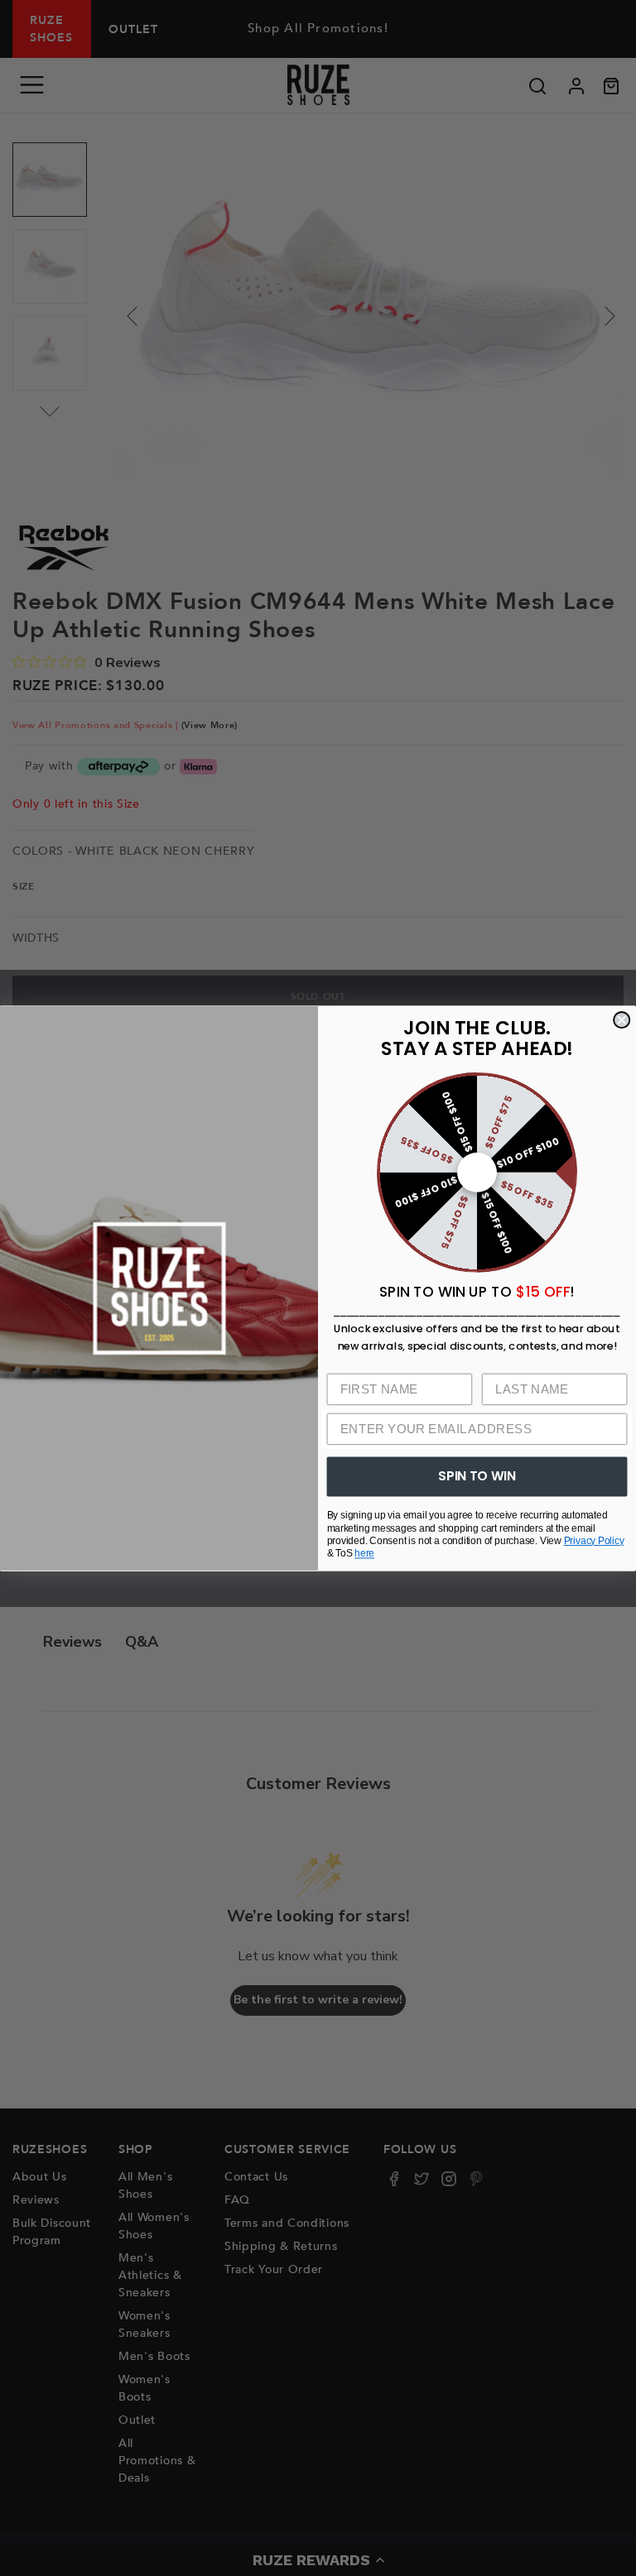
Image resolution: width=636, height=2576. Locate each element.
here (364, 1553)
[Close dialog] (622, 1020)
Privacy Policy (594, 1540)
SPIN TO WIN (477, 1475)
